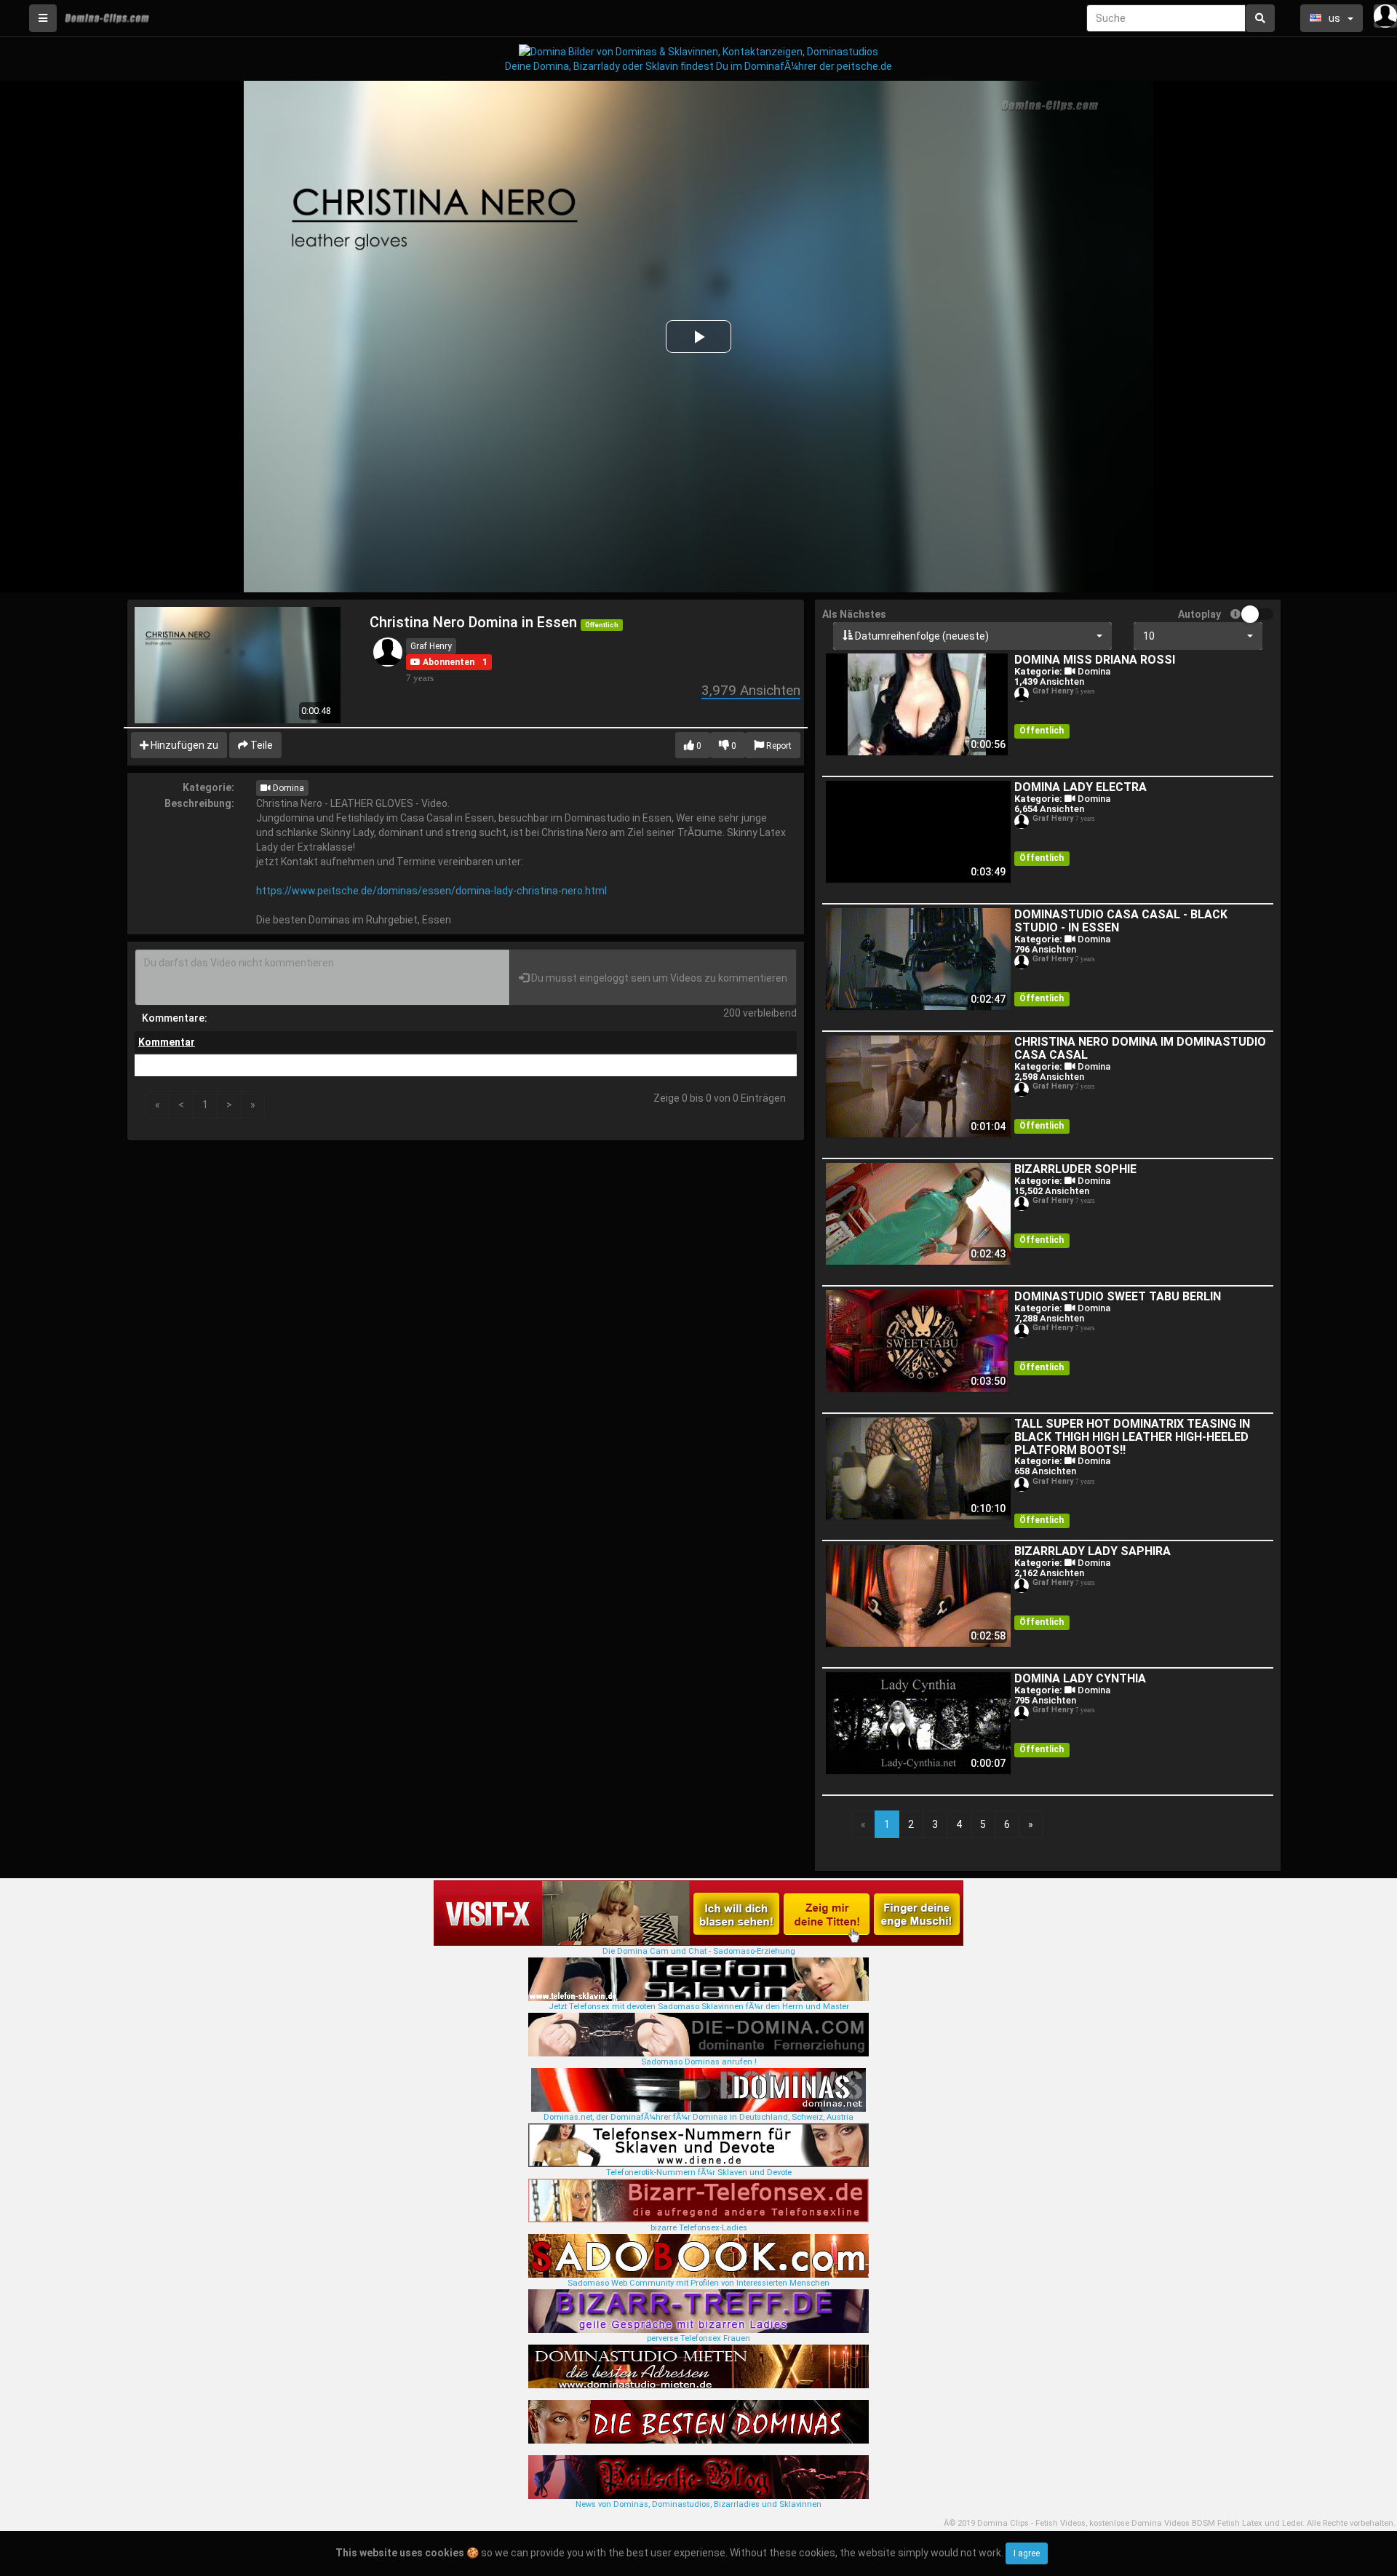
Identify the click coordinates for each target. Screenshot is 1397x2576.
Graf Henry (431, 646)
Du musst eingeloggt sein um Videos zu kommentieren (658, 978)
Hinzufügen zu (183, 745)
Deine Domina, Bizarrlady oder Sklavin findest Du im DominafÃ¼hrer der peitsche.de (698, 66)
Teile (260, 745)
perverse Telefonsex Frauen (698, 2338)
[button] (442, 662)
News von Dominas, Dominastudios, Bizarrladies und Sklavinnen (698, 2504)
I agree (1027, 2553)
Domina (287, 788)
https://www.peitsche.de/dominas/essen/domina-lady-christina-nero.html (431, 891)
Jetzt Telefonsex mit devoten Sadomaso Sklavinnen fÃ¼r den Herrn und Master (699, 2007)
